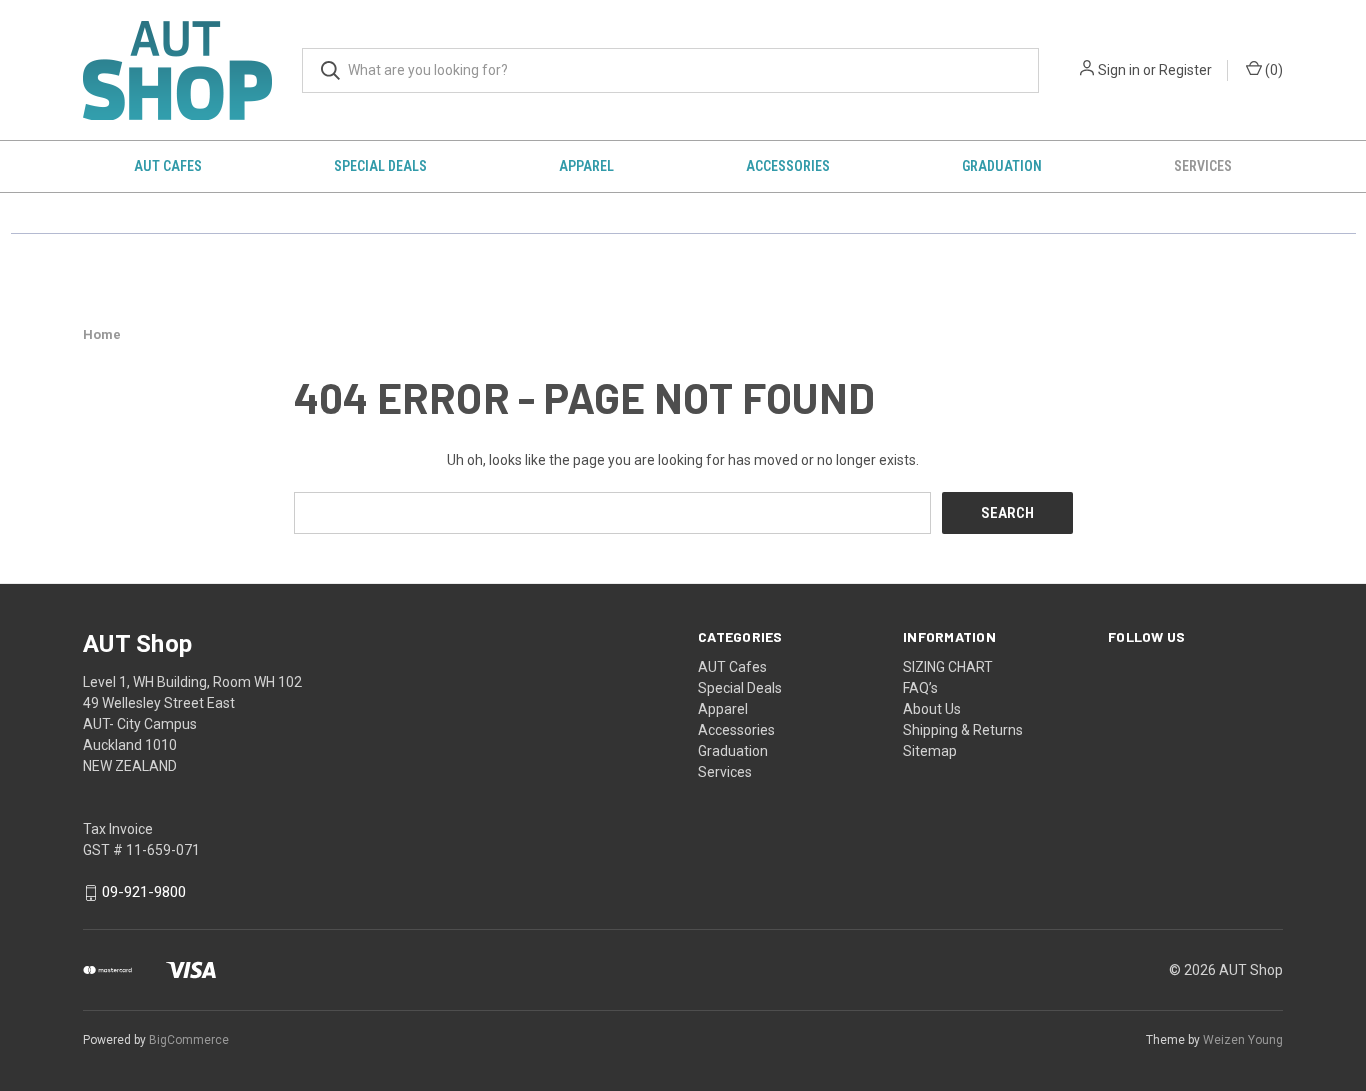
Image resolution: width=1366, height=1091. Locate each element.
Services (1203, 166)
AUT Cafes (168, 166)
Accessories (788, 166)
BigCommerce (189, 1040)
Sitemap (930, 751)
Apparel (586, 166)
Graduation (1002, 166)
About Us (932, 709)
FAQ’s (920, 688)
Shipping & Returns (963, 730)
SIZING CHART (948, 667)
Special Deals (380, 166)
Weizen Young (1243, 1040)
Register (1185, 70)
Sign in (1119, 70)
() (1272, 70)
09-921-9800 (144, 893)
